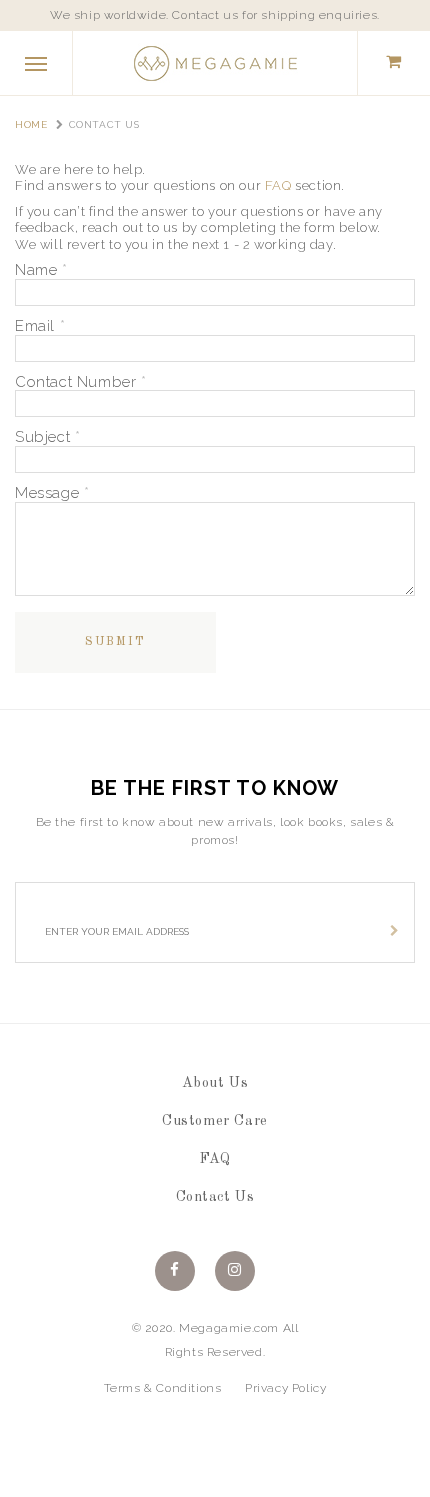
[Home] (215, 62)
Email (40, 326)
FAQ (278, 185)
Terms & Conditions (163, 1388)
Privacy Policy (285, 1388)
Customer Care (215, 1121)
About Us (215, 1083)
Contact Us (215, 1197)
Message (52, 493)
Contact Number (81, 382)
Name (41, 270)
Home (31, 124)
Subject (47, 437)
